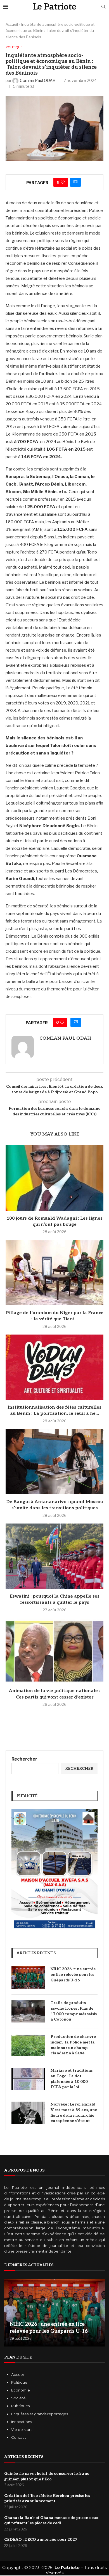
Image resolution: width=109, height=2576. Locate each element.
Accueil (12, 24)
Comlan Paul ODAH (65, 1038)
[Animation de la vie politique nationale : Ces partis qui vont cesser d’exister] (54, 1651)
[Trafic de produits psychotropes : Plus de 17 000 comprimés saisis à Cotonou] (28, 2011)
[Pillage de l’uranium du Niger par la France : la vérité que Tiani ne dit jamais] (54, 1272)
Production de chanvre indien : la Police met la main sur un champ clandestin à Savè (73, 2045)
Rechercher (24, 1759)
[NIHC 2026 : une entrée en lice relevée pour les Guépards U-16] (28, 1977)
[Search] (103, 7)
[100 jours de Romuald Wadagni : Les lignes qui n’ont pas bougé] (54, 1178)
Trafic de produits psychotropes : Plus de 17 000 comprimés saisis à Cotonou (74, 2011)
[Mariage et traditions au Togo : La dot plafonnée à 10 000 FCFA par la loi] (28, 2079)
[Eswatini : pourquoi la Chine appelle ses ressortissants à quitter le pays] (54, 1556)
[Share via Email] (75, 182)
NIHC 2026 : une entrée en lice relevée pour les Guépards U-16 (73, 1974)
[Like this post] (63, 182)
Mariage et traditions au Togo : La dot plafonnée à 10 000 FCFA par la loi (72, 2079)
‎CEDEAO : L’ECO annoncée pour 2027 (41, 2540)
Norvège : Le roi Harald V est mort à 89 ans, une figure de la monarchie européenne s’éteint (74, 2113)
